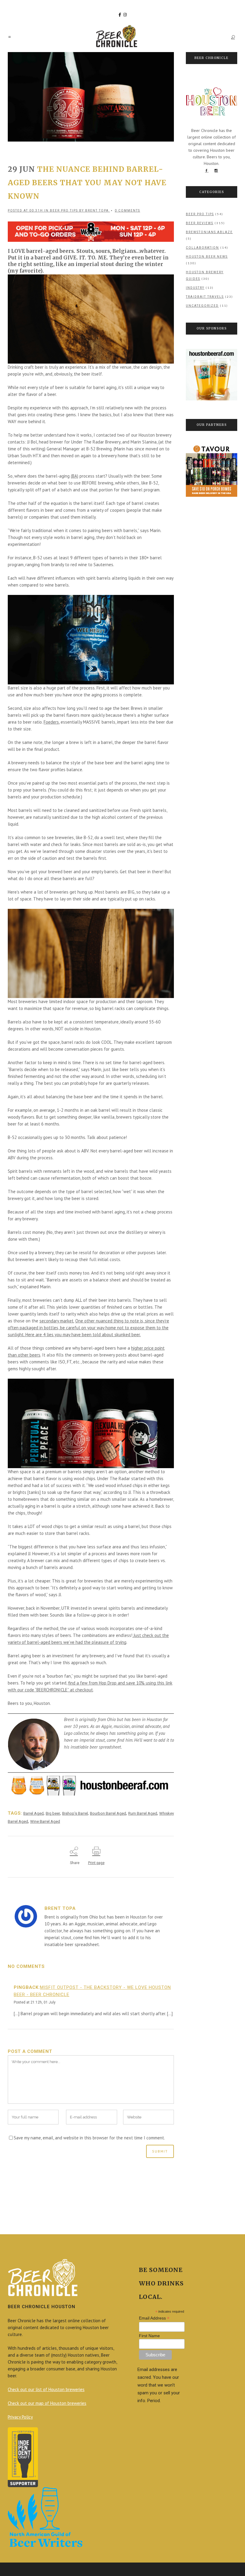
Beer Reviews (200, 223)
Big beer (53, 1813)
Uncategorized (202, 306)
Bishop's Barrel (75, 1813)
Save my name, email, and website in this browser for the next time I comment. (89, 2138)
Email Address (154, 2318)
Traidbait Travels (205, 297)
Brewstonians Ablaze (209, 232)
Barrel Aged (33, 1813)
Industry (195, 288)
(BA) (75, 476)
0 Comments (127, 211)
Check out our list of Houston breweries (46, 2389)
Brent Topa (97, 211)
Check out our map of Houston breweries (47, 2403)
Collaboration (202, 248)
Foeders (51, 722)
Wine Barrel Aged (45, 1821)
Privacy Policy (20, 2417)
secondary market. (57, 1321)
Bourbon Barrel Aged (108, 1813)
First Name (149, 2336)
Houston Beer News (207, 257)
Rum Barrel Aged (143, 1813)
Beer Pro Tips (64, 211)
